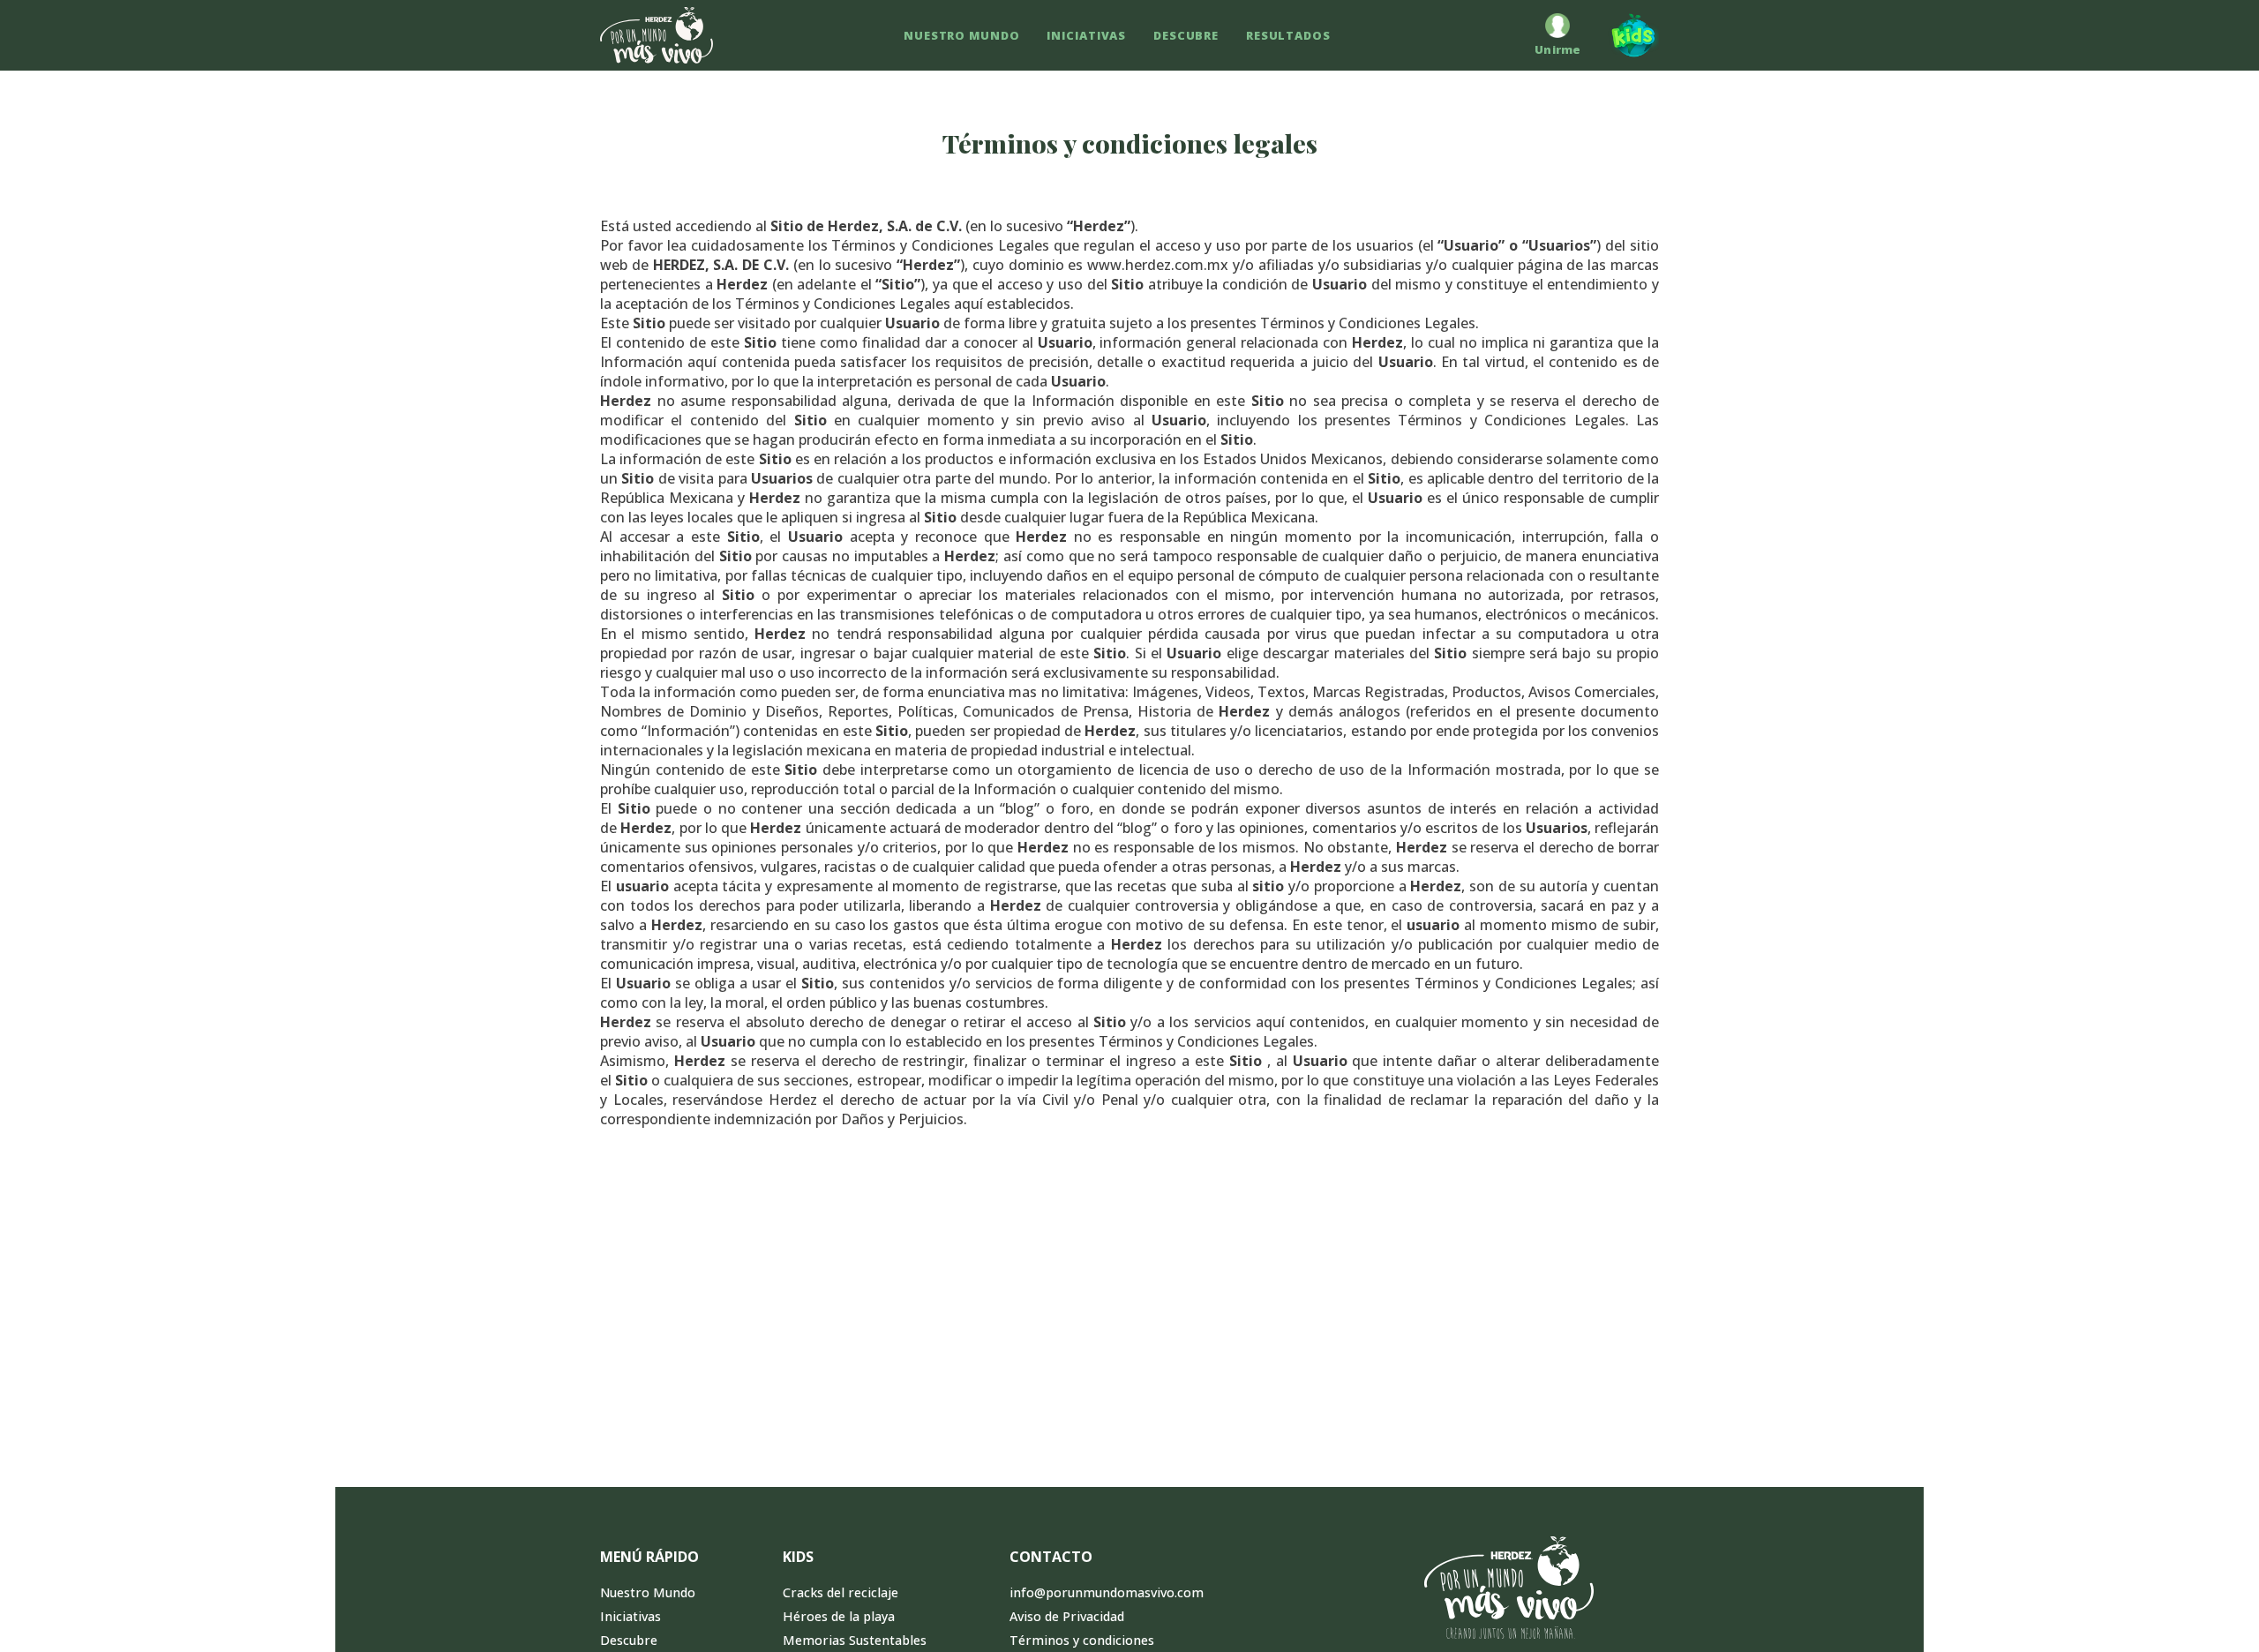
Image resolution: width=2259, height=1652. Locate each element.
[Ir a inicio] (657, 35)
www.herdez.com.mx (1158, 265)
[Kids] (1627, 35)
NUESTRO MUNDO (962, 35)
